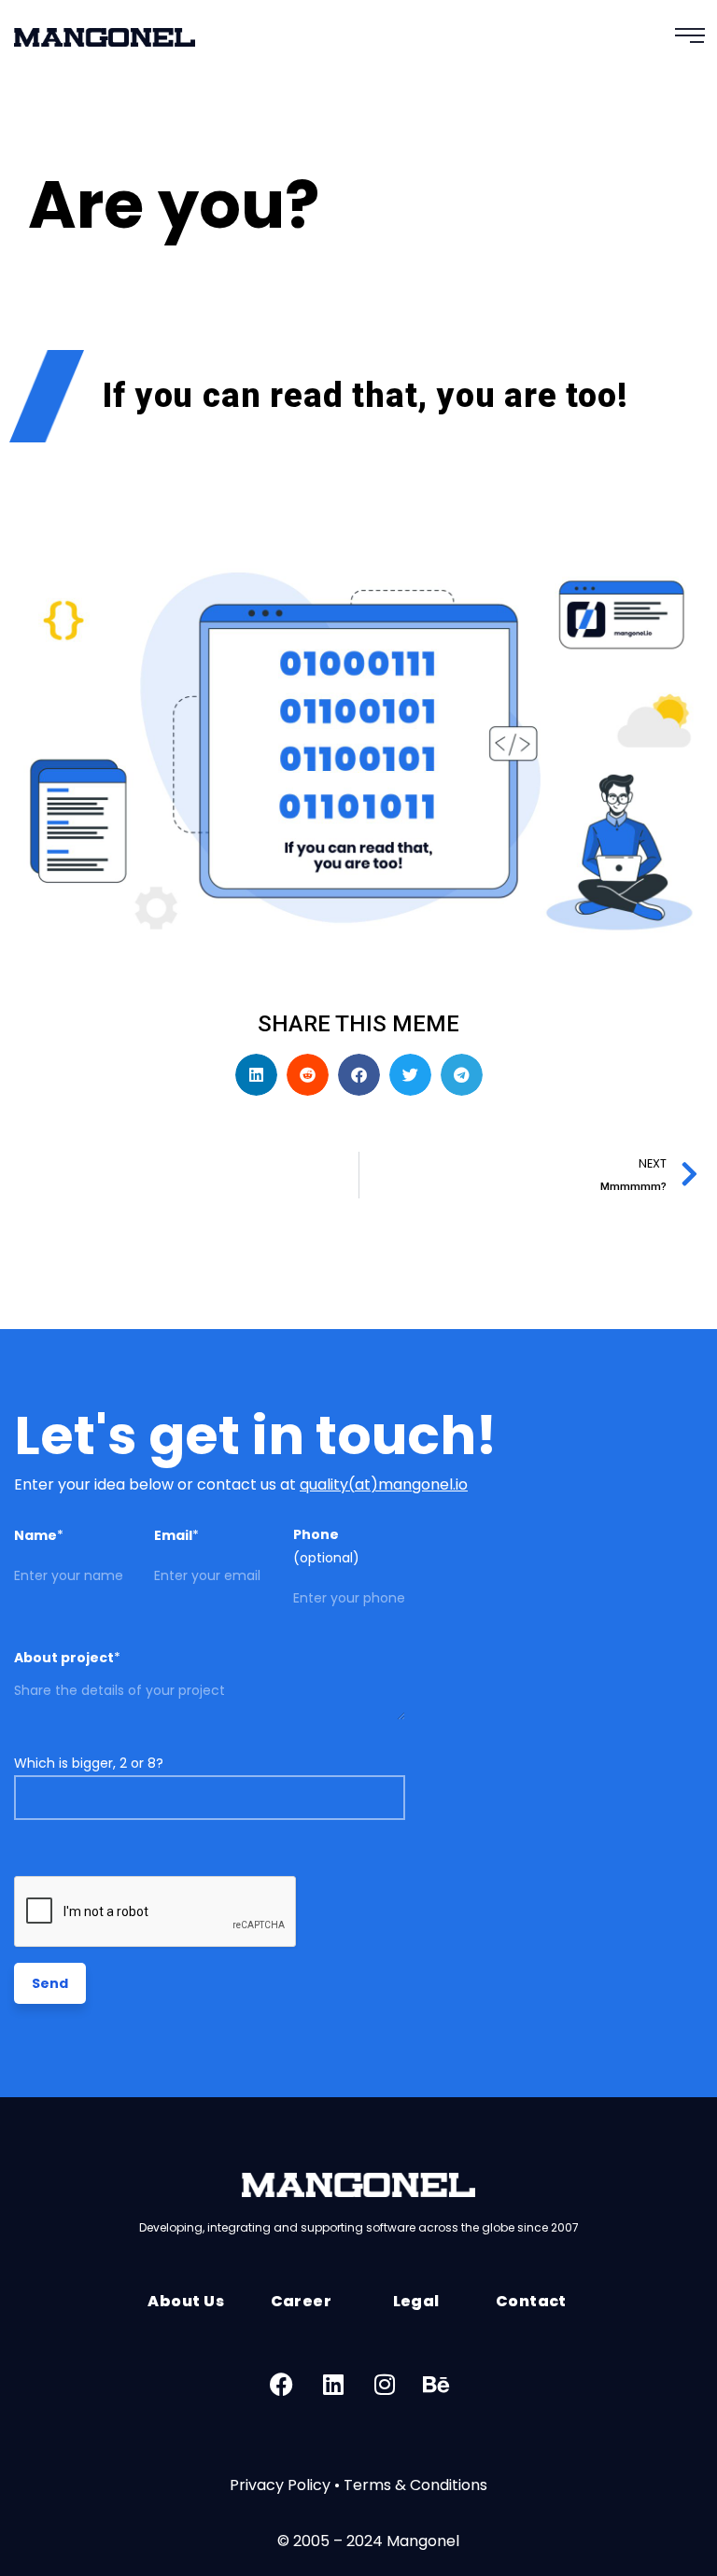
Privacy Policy (280, 2485)
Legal (416, 2301)
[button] (256, 1075)
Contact (531, 2301)
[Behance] (436, 2385)
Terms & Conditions (415, 2485)
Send (50, 1983)
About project (67, 1658)
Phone (326, 1546)
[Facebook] (282, 2385)
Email (176, 1535)
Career (302, 2301)
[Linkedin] (333, 2385)
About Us (186, 2301)
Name (39, 1535)
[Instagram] (385, 2385)
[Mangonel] (105, 44)
